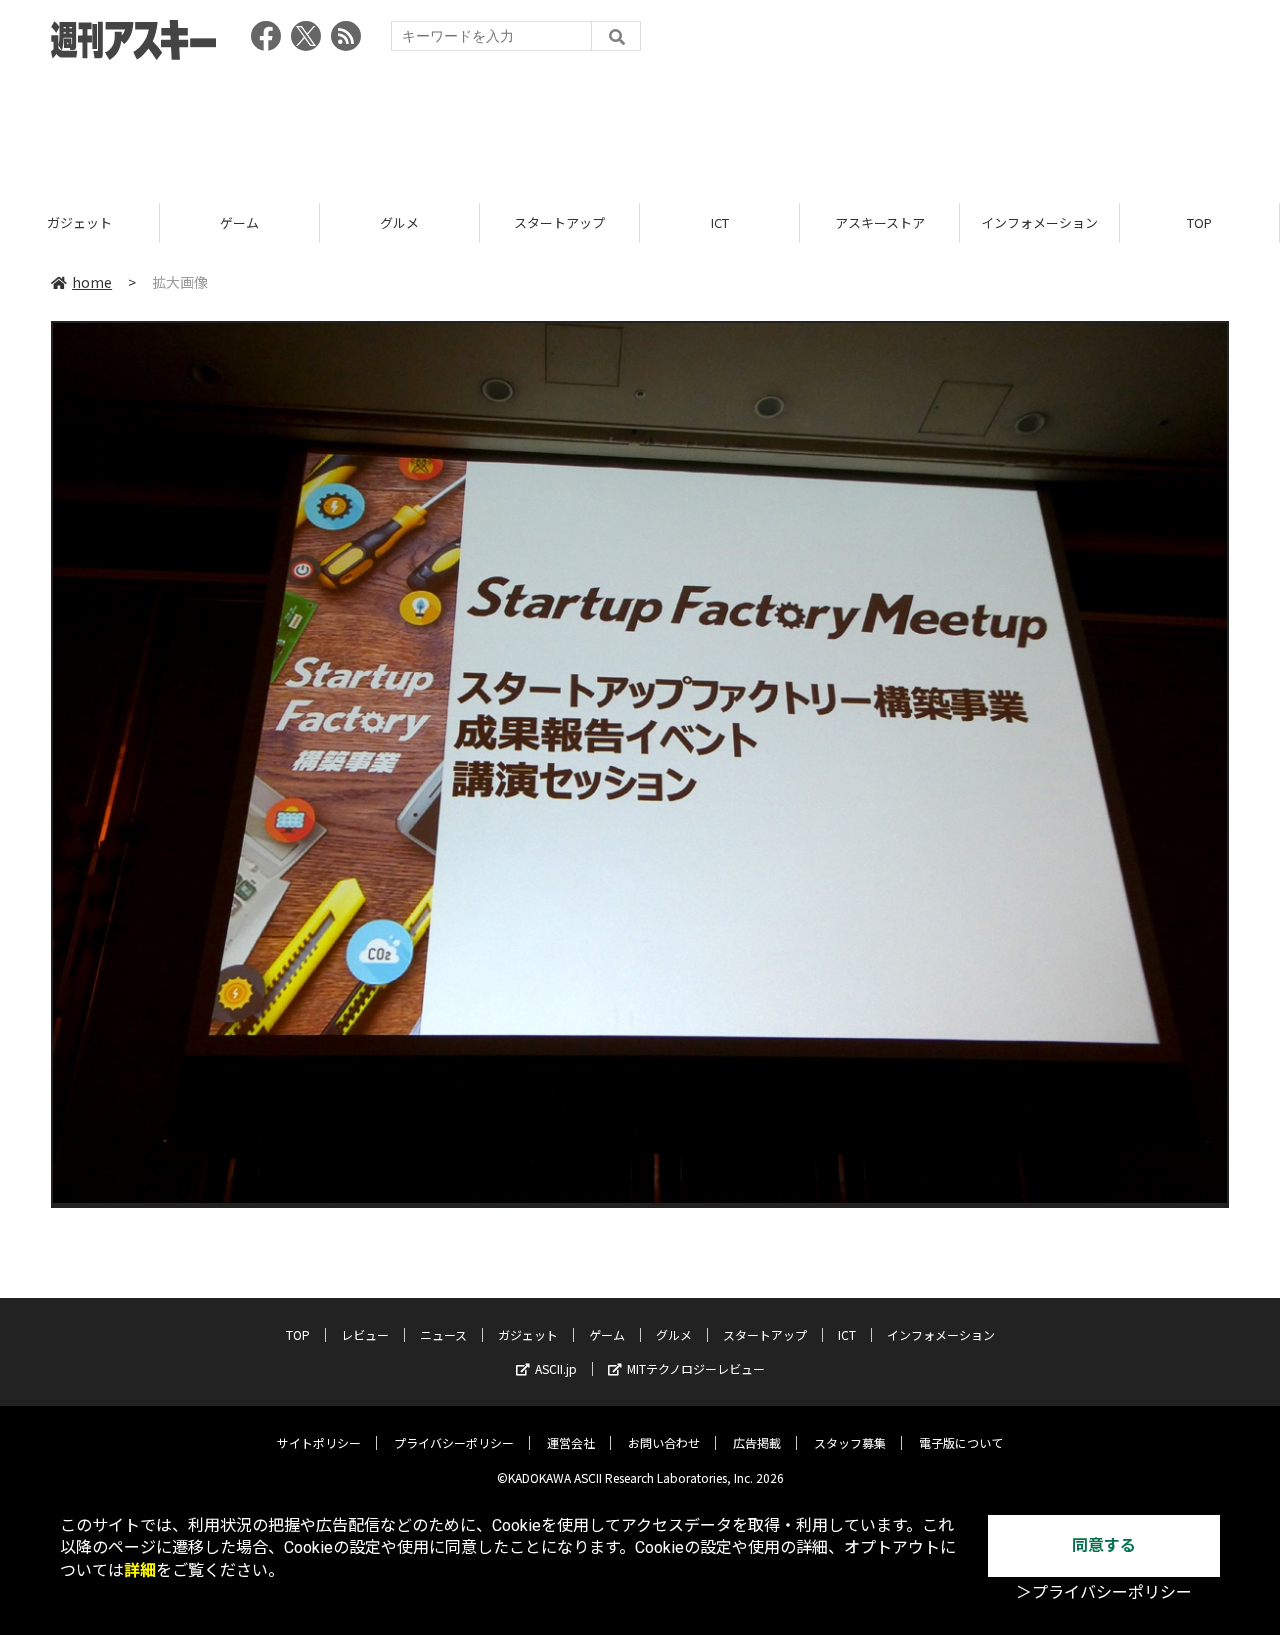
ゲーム (239, 222)
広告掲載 (757, 1442)
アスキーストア (880, 222)
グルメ (399, 222)
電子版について (961, 1442)
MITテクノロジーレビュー (696, 1368)
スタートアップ (559, 222)
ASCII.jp (556, 1368)
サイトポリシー (319, 1442)
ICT (720, 222)
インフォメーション (1039, 222)
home (92, 282)
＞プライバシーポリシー (1104, 1592)
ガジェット (79, 222)
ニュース (443, 1334)
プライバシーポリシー (454, 1442)
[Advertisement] (640, 125)
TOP (1199, 222)
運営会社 (571, 1442)
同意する (1104, 1545)
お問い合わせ (664, 1442)
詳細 (140, 1570)
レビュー (365, 1334)
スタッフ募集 (850, 1442)
